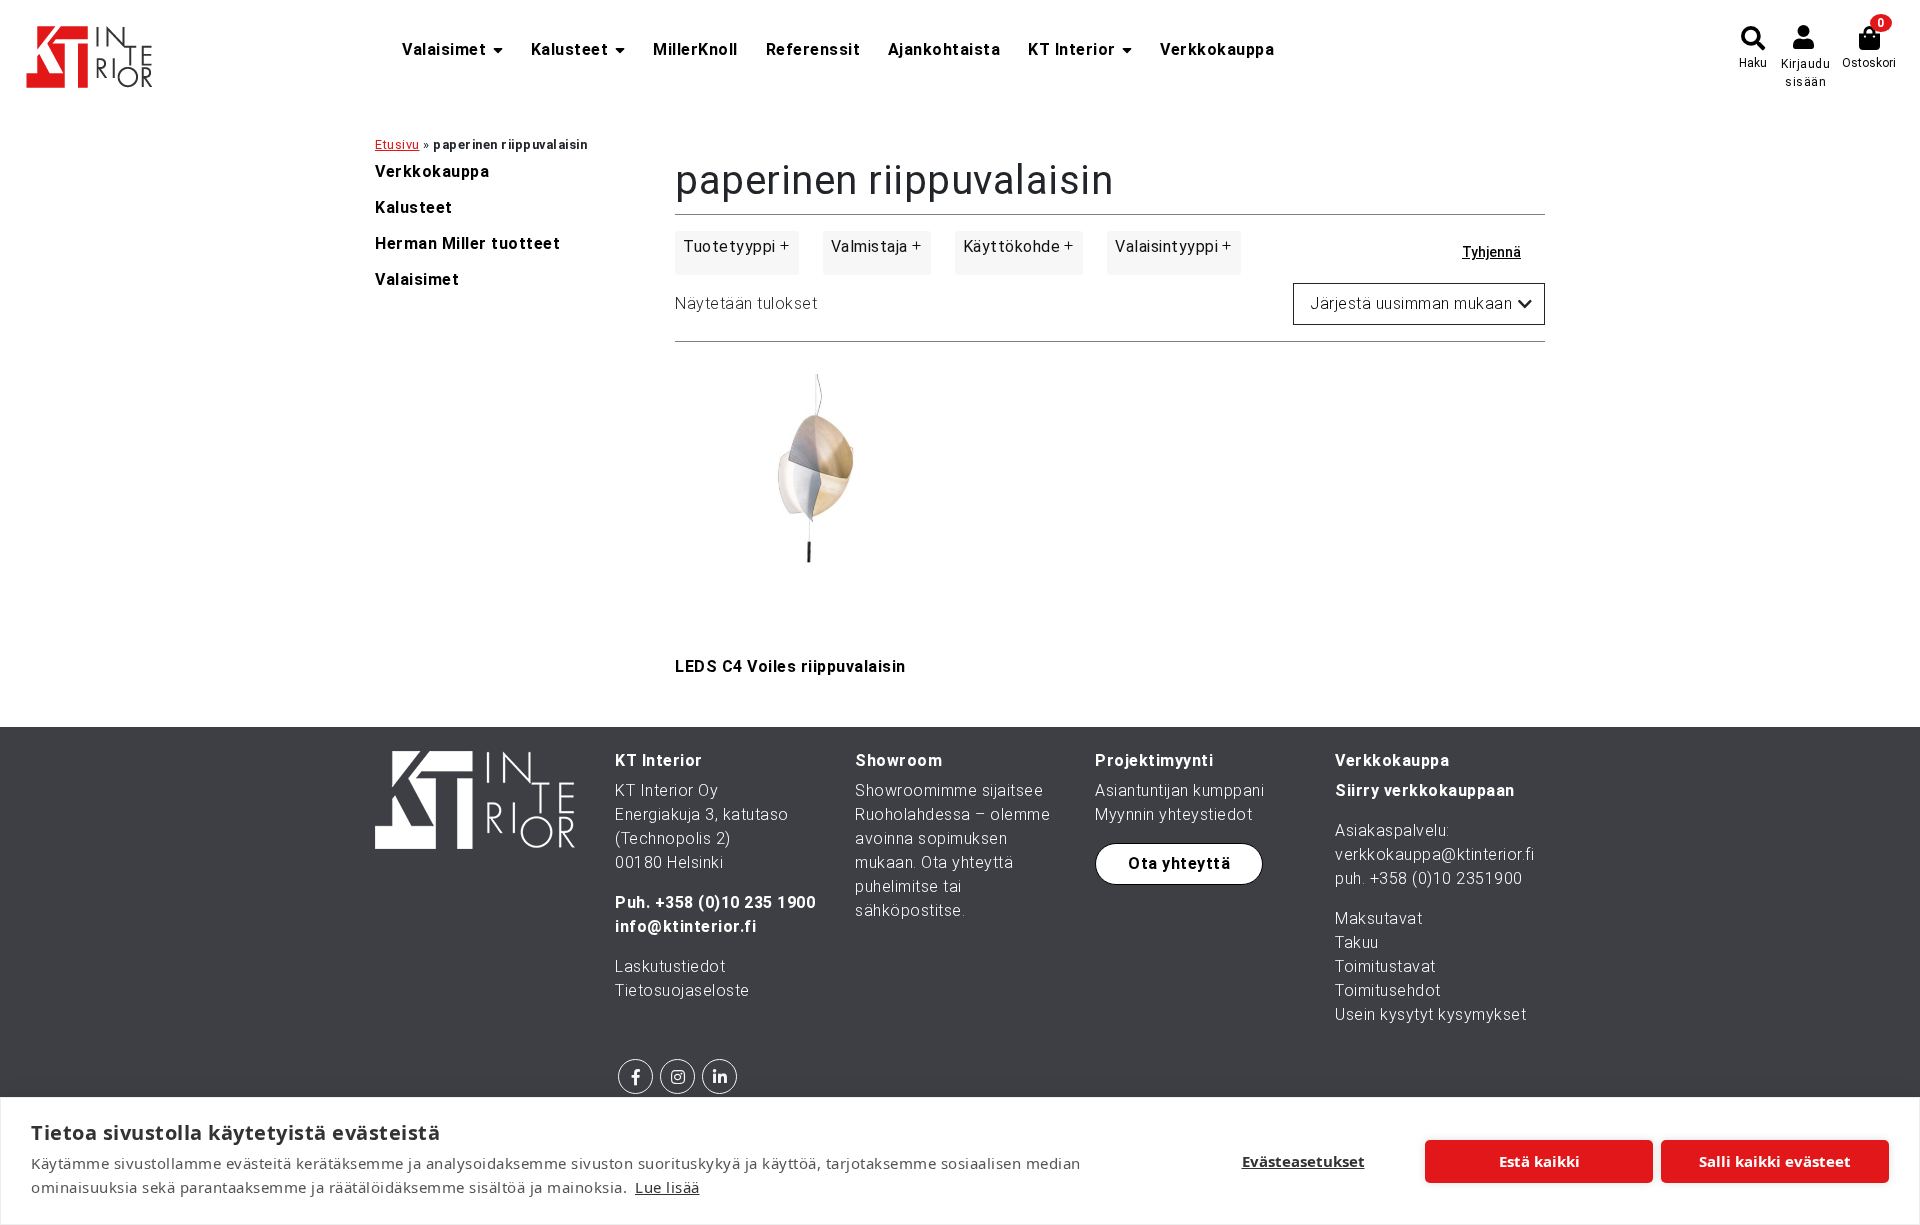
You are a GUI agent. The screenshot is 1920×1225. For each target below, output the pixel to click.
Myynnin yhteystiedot (1173, 814)
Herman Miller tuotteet (467, 243)
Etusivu (397, 144)
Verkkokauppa (1217, 49)
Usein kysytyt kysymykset (1430, 1014)
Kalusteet (570, 49)
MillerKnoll (695, 49)
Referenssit (813, 49)
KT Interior (1072, 49)
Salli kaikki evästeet (1775, 1161)
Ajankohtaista (944, 49)
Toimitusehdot (1388, 990)
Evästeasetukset (1303, 1161)
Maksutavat (1378, 918)
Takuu (1357, 942)
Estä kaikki (1539, 1161)
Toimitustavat (1385, 966)
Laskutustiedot (670, 966)
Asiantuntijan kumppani (1179, 790)
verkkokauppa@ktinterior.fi (1434, 854)
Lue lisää (667, 1187)
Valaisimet (444, 49)
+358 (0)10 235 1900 (735, 902)
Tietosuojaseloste (682, 990)
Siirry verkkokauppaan (1425, 790)
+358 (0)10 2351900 (1446, 878)
